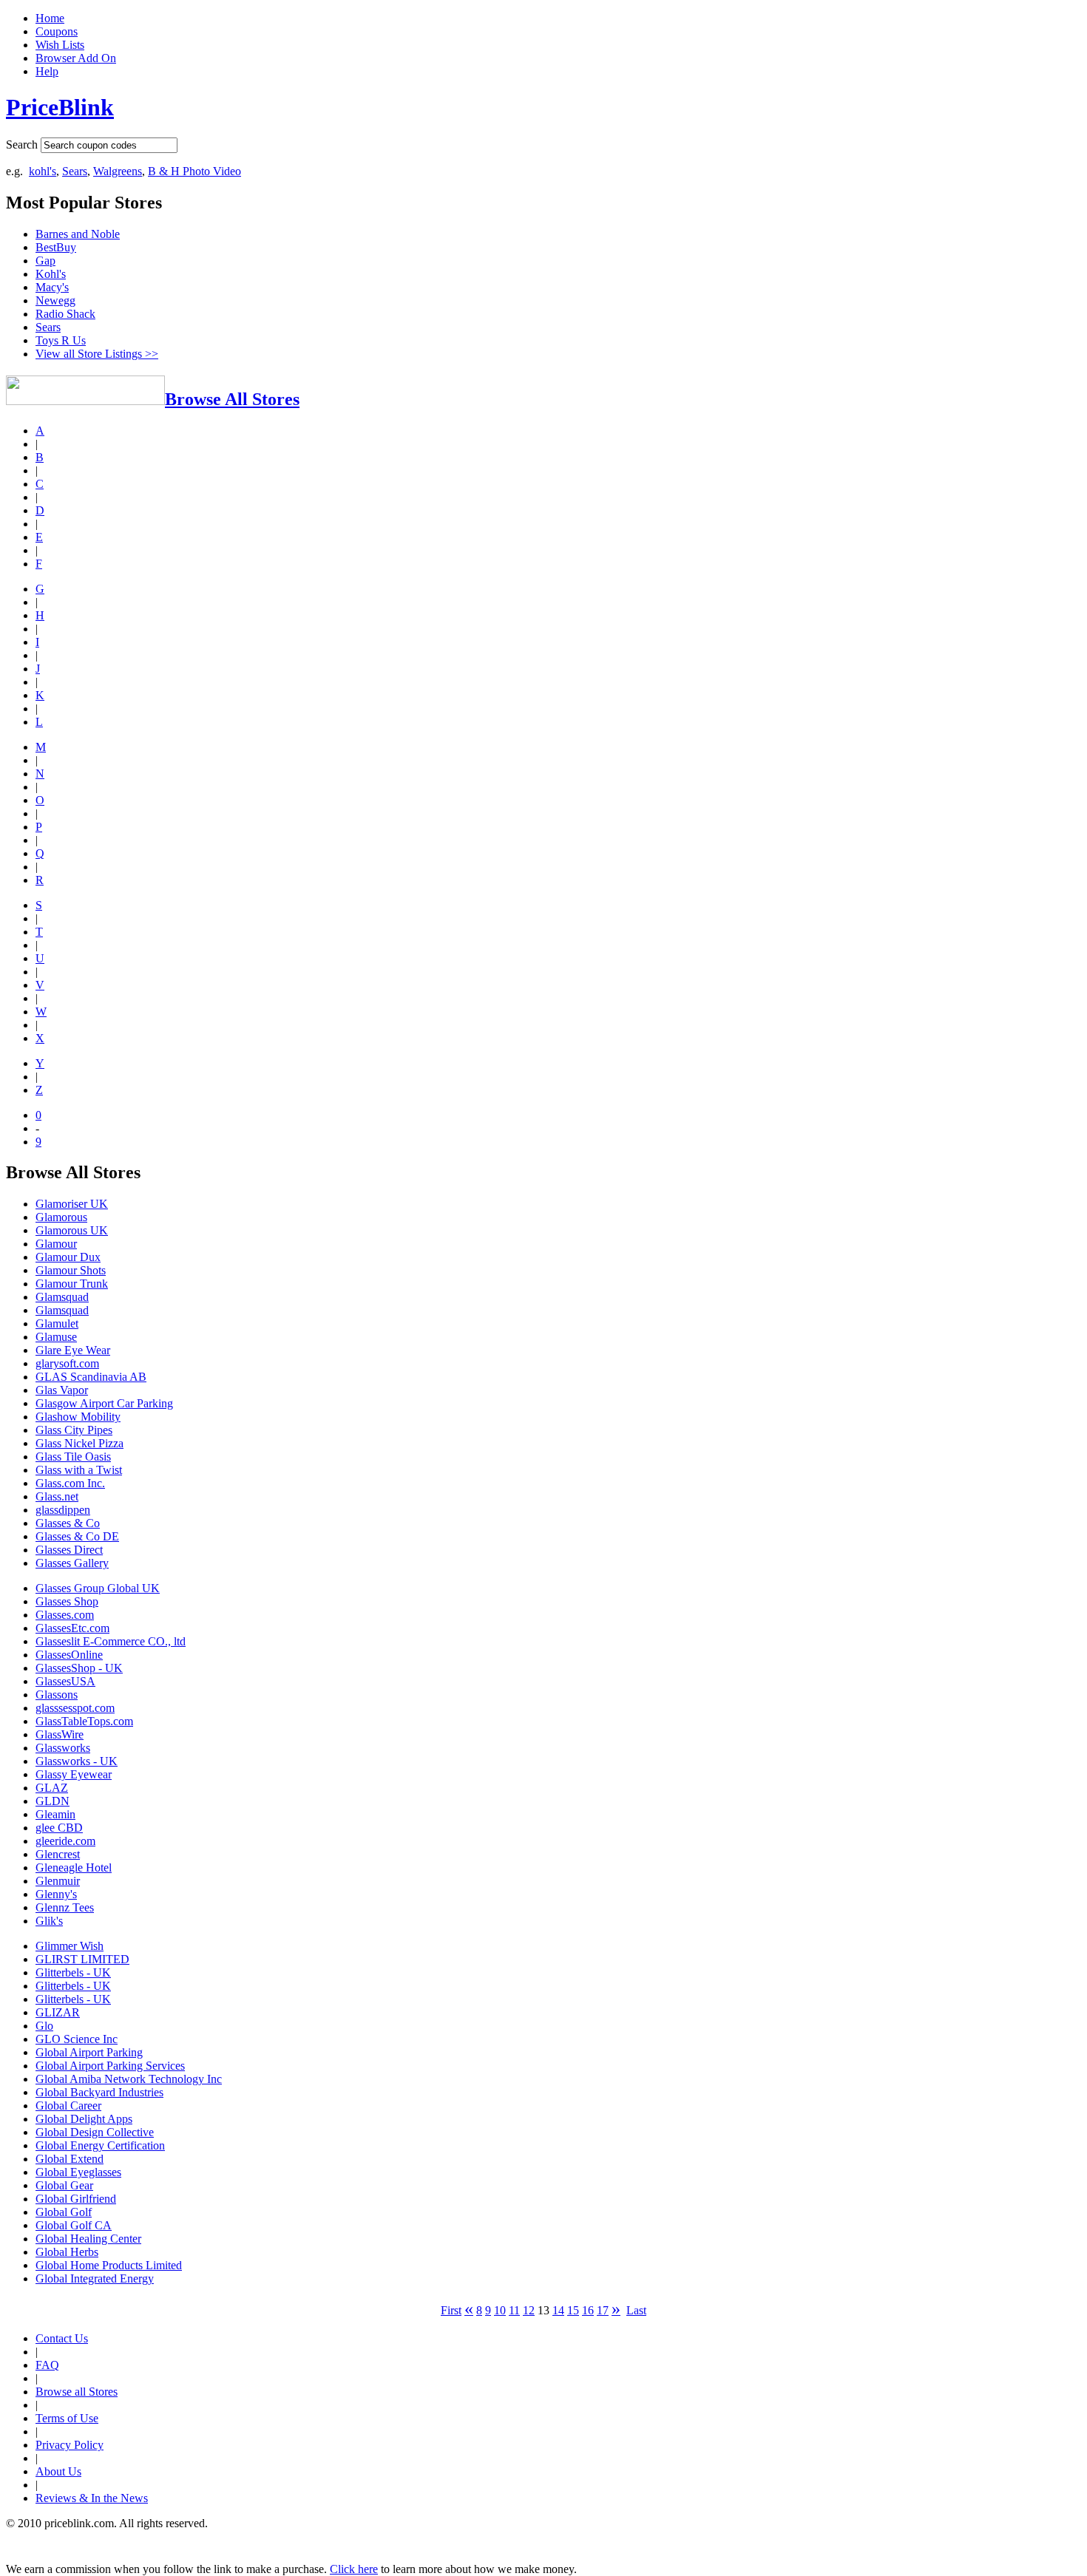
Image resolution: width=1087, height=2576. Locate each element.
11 (514, 2310)
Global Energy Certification (100, 2145)
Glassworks (63, 1748)
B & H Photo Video (194, 171)
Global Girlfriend (76, 2199)
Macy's (52, 287)
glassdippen (63, 1510)
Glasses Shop (67, 1601)
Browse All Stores (232, 399)
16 (588, 2310)
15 (573, 2310)
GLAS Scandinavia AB (91, 1377)
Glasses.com (65, 1615)
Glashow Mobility (78, 1417)
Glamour (56, 1244)
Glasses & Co (68, 1523)
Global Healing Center (88, 2239)
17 (603, 2310)
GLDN (53, 1801)
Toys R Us (61, 340)
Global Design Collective (95, 2132)
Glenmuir (58, 1881)
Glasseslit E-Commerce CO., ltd (111, 1641)
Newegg (55, 300)
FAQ (47, 2365)
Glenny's (56, 1894)
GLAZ (52, 1788)
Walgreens (118, 171)
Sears (75, 171)
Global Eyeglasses (78, 2172)
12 (529, 2310)
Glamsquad (62, 1297)
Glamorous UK (72, 1230)
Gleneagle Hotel (74, 1868)
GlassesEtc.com (72, 1628)
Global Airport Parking (89, 2052)
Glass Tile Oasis (73, 1457)
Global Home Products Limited (109, 2265)
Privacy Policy (70, 2445)
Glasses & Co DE (77, 1536)
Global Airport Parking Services (110, 2066)
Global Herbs (67, 2252)
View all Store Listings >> (97, 354)
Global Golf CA (74, 2225)
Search (22, 145)
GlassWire (60, 1734)
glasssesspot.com (75, 1708)
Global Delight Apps (84, 2119)
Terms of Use (67, 2418)
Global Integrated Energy (95, 2278)
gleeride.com (65, 1841)
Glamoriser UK (72, 1204)
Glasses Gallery (72, 1563)
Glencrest (58, 1854)
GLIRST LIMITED (82, 1959)
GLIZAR (58, 2012)
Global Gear (64, 2185)
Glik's (49, 1921)
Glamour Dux (68, 1257)
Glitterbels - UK (73, 1972)
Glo (44, 2026)
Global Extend (70, 2159)
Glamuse (56, 1337)
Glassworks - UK (77, 1761)
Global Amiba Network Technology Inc (129, 2079)
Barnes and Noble (78, 234)
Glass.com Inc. (70, 1483)
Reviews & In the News (92, 2498)
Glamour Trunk (72, 1284)
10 (500, 2310)
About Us (58, 2471)
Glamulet (57, 1323)
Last (636, 2310)
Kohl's (51, 274)
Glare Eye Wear (73, 1350)
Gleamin (55, 1814)
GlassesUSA (65, 1681)
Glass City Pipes (74, 1430)
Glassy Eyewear (74, 1774)
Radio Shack (65, 314)
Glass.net (57, 1496)
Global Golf (64, 2212)
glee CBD (59, 1828)
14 (558, 2310)
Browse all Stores (77, 2392)
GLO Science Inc (77, 2039)
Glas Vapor (62, 1390)
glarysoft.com (67, 1363)
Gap (45, 261)
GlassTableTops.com (84, 1721)
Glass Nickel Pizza (79, 1443)
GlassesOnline (69, 1655)
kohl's (43, 171)
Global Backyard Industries (99, 2092)
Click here (354, 2569)
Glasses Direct (69, 1550)
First (451, 2310)
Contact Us (62, 2338)
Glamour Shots (71, 1270)
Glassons (57, 1695)
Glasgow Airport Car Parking (104, 1403)
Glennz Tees (65, 1907)
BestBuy (56, 247)
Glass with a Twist (79, 1470)
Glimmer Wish (70, 1946)
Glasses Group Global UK (98, 1588)
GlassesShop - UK (79, 1668)
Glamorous (61, 1217)
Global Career (68, 2106)
